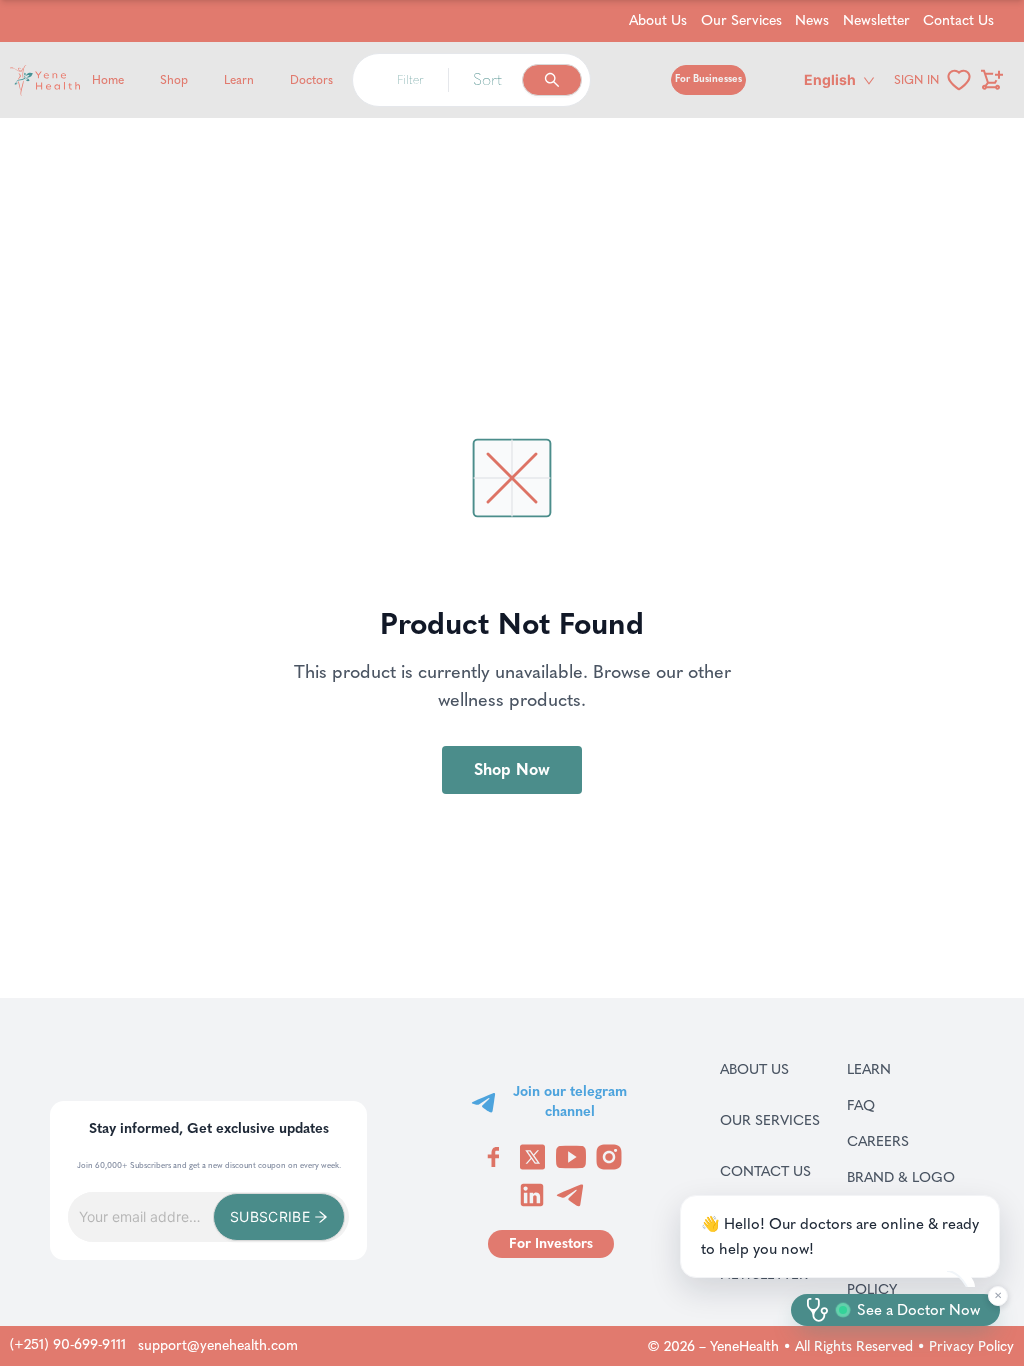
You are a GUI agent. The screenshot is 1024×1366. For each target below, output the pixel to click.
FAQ (886, 1105)
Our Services (741, 20)
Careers (903, 1141)
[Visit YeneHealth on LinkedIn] (532, 1195)
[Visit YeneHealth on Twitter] (532, 1157)
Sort (487, 79)
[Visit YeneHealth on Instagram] (609, 1157)
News (812, 20)
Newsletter (876, 20)
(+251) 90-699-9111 (68, 1344)
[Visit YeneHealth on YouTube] (571, 1157)
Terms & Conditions (923, 1223)
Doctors (311, 80)
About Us (658, 20)
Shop (174, 80)
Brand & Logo (923, 1177)
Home (108, 80)
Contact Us (958, 20)
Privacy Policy (971, 1346)
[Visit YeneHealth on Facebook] (494, 1157)
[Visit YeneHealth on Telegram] (570, 1195)
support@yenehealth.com (218, 1345)
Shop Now (512, 769)
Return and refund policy (923, 1279)
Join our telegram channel (570, 1101)
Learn (239, 80)
